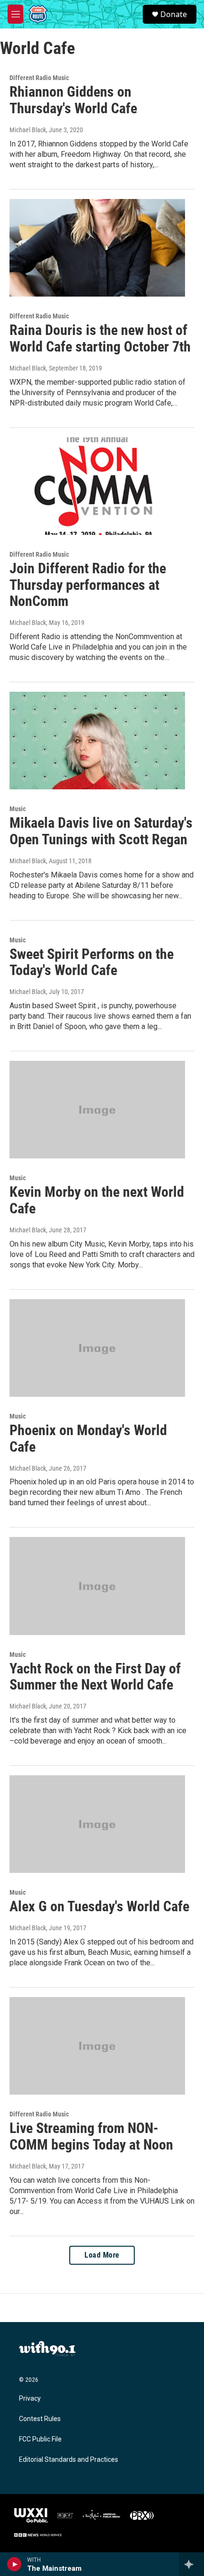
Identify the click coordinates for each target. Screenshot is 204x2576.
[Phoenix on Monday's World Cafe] (97, 1348)
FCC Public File (40, 2439)
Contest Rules (40, 2419)
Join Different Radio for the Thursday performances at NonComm (88, 585)
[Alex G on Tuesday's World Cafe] (97, 1824)
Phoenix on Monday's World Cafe (88, 1438)
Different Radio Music (39, 78)
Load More (102, 2255)
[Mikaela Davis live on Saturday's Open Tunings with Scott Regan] (97, 741)
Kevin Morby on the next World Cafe (97, 1200)
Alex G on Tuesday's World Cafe (99, 1906)
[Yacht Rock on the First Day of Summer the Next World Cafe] (97, 1586)
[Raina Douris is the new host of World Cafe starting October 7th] (97, 248)
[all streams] (191, 2564)
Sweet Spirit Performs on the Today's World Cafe (92, 962)
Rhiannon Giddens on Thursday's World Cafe (73, 100)
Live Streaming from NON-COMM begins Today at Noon (91, 2136)
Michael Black (28, 130)
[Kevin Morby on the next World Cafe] (97, 1110)
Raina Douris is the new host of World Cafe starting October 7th (100, 338)
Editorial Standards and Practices (69, 2460)
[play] (14, 2564)
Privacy (30, 2399)
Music (18, 809)
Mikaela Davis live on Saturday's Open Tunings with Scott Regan (101, 831)
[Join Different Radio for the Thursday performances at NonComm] (97, 486)
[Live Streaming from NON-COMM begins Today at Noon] (97, 2046)
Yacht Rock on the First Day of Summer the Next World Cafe (95, 1677)
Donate (174, 14)
